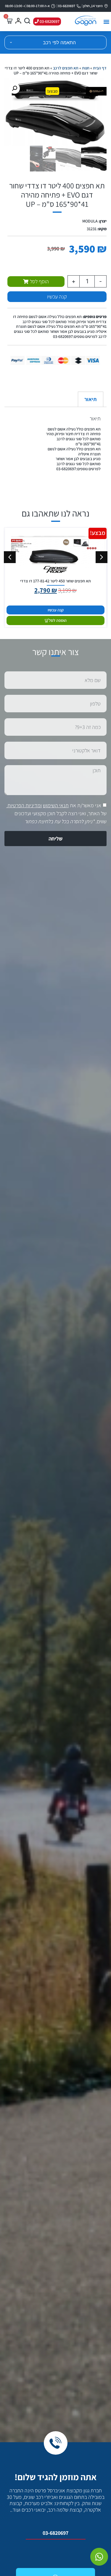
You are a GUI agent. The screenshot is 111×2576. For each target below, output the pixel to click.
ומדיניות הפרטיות (25, 805)
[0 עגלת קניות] (9, 21)
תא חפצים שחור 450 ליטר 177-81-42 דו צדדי (55, 581)
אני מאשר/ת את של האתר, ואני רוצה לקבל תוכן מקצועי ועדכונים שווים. (57, 813)
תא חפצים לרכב (66, 68)
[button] (106, 22)
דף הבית (100, 68)
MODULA (90, 221)
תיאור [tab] (90, 399)
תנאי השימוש (56, 805)
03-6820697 (55, 2533)
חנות (86, 68)
